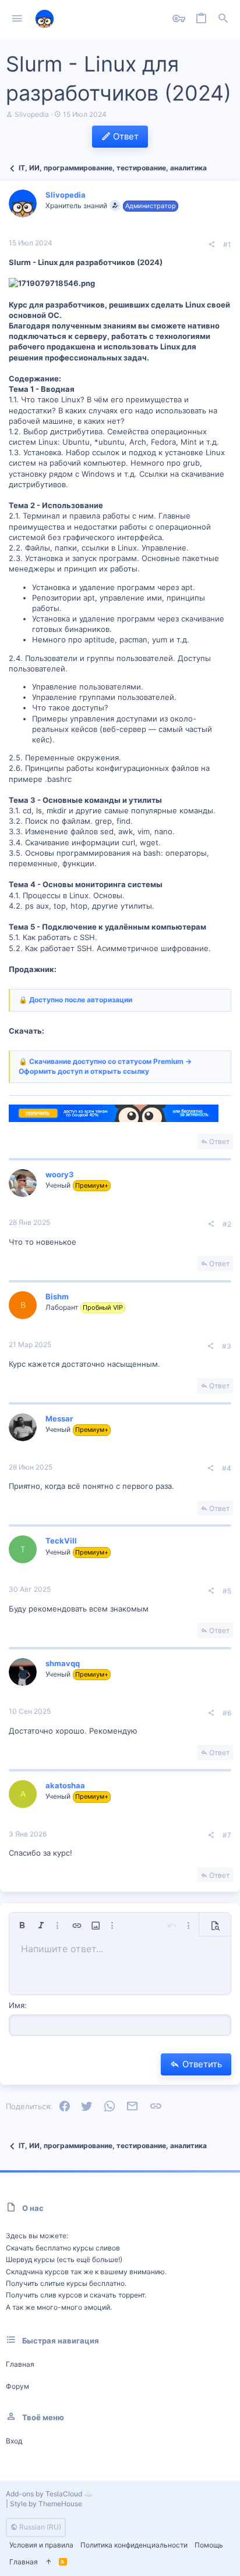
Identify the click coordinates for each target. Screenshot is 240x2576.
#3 (227, 1346)
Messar (59, 1419)
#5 (227, 1591)
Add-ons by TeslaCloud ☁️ (49, 2494)
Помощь (209, 2545)
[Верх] (48, 2562)
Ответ (219, 1141)
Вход (14, 2441)
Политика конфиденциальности (134, 2545)
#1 (227, 244)
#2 (227, 1224)
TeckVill (61, 1541)
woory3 (60, 1174)
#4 (227, 1468)
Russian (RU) (39, 2527)
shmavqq (63, 1663)
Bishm (57, 1296)
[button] (17, 19)
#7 (227, 1835)
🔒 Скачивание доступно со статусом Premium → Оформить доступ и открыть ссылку (105, 1066)
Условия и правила (41, 2545)
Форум (17, 2386)
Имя (17, 2005)
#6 (227, 1713)
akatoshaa (65, 1785)
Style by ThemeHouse (46, 2504)
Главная (20, 2364)
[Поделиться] (211, 245)
